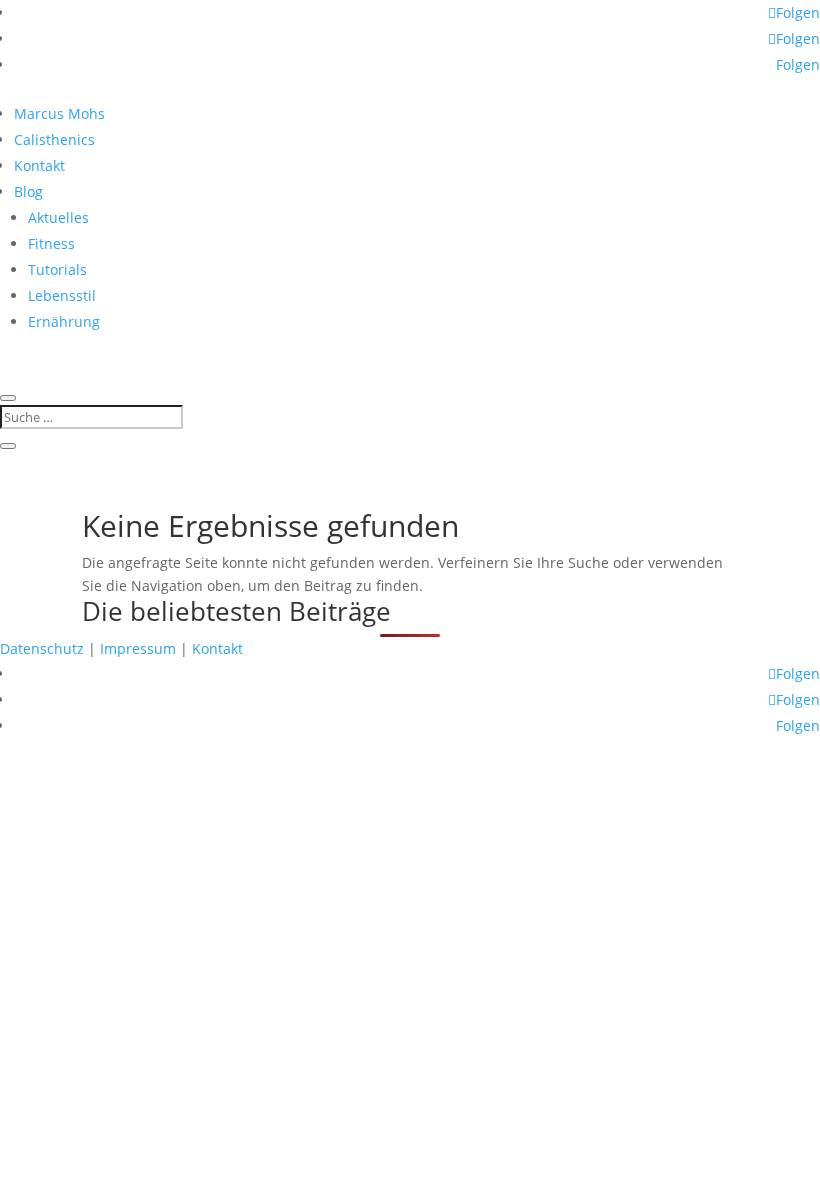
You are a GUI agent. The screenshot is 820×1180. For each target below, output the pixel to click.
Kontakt (39, 165)
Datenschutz (42, 648)
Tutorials (57, 269)
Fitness (51, 243)
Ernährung (64, 321)
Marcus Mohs (59, 113)
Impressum (138, 648)
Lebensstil (62, 295)
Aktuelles (58, 217)
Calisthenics (54, 139)
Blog (28, 191)
